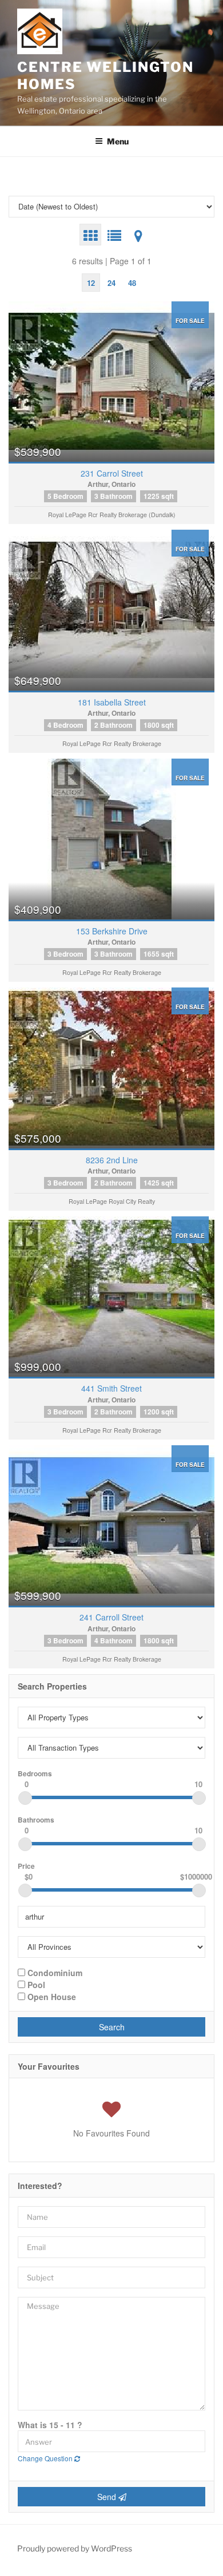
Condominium (54, 1972)
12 (91, 283)
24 (111, 283)
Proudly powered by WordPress (75, 2548)
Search (112, 2027)
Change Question (46, 2458)
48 (132, 283)
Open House (51, 1996)
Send (108, 2497)
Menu (118, 141)
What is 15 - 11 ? (50, 2425)
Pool (35, 1984)
